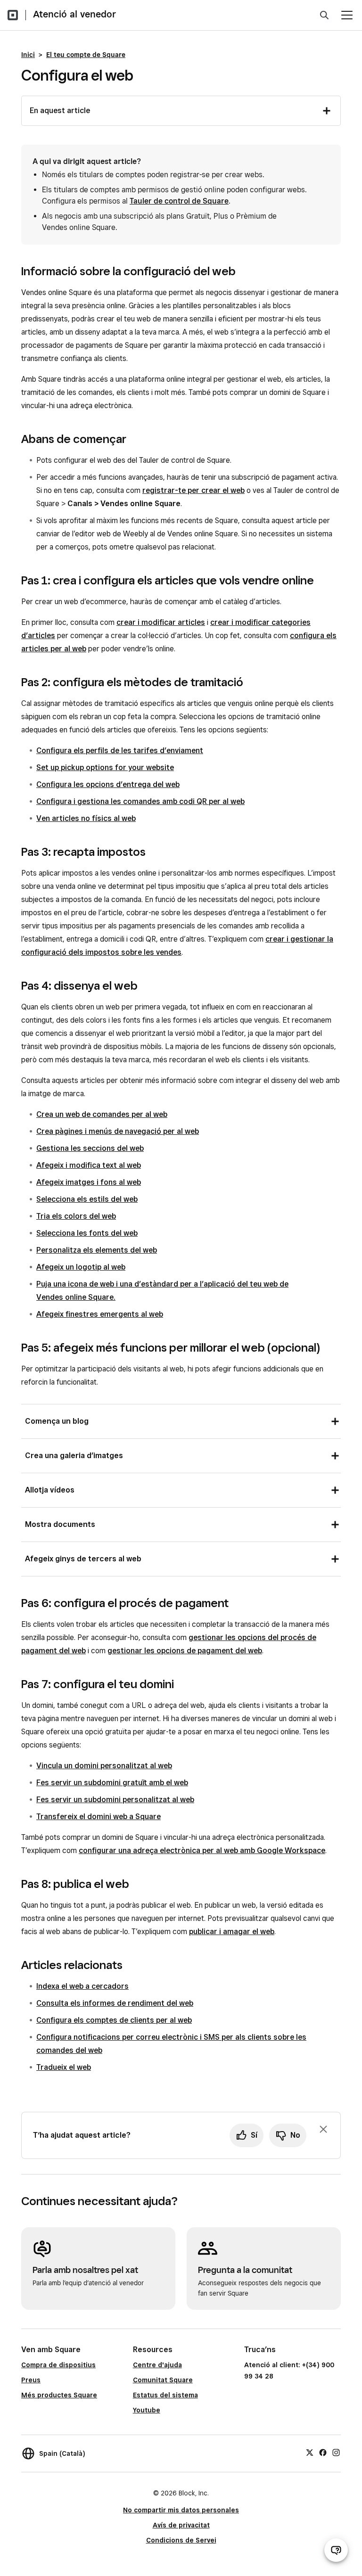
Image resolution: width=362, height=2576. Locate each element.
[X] (310, 2452)
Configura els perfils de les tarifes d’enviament (120, 751)
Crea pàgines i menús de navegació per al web (118, 1131)
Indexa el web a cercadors (82, 1986)
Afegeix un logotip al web (81, 1267)
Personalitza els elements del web (97, 1250)
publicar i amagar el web (232, 1932)
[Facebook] (323, 2452)
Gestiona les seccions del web (90, 1148)
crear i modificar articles (161, 622)
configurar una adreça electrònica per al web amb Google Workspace (202, 1850)
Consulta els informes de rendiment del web (115, 2003)
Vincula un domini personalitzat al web (104, 1766)
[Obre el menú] (347, 15)
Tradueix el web (64, 2067)
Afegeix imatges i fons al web (89, 1182)
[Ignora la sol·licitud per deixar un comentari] (323, 2129)
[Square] (13, 15)
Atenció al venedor (74, 14)
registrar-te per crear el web (193, 490)
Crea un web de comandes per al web (102, 1114)
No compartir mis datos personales (181, 2510)
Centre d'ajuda (157, 2365)
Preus (31, 2380)
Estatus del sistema (165, 2395)
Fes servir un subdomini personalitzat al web (115, 1800)
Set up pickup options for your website (105, 767)
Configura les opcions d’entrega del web (108, 784)
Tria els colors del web (76, 1216)
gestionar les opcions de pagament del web (185, 1651)
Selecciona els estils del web (87, 1199)
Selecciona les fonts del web (87, 1233)
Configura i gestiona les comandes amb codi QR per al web (140, 801)
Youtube (147, 2410)
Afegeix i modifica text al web (89, 1165)
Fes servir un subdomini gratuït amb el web (112, 1783)
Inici (28, 55)
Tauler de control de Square (179, 201)
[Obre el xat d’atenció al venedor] (336, 2550)
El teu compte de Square (86, 55)
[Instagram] (336, 2452)
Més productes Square (59, 2395)
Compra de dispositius (58, 2365)
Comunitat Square (163, 2380)
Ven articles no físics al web (86, 818)
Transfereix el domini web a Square (99, 1817)
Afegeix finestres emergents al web (100, 1314)
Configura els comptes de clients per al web (114, 2020)
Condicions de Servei (181, 2540)
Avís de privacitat (181, 2525)
